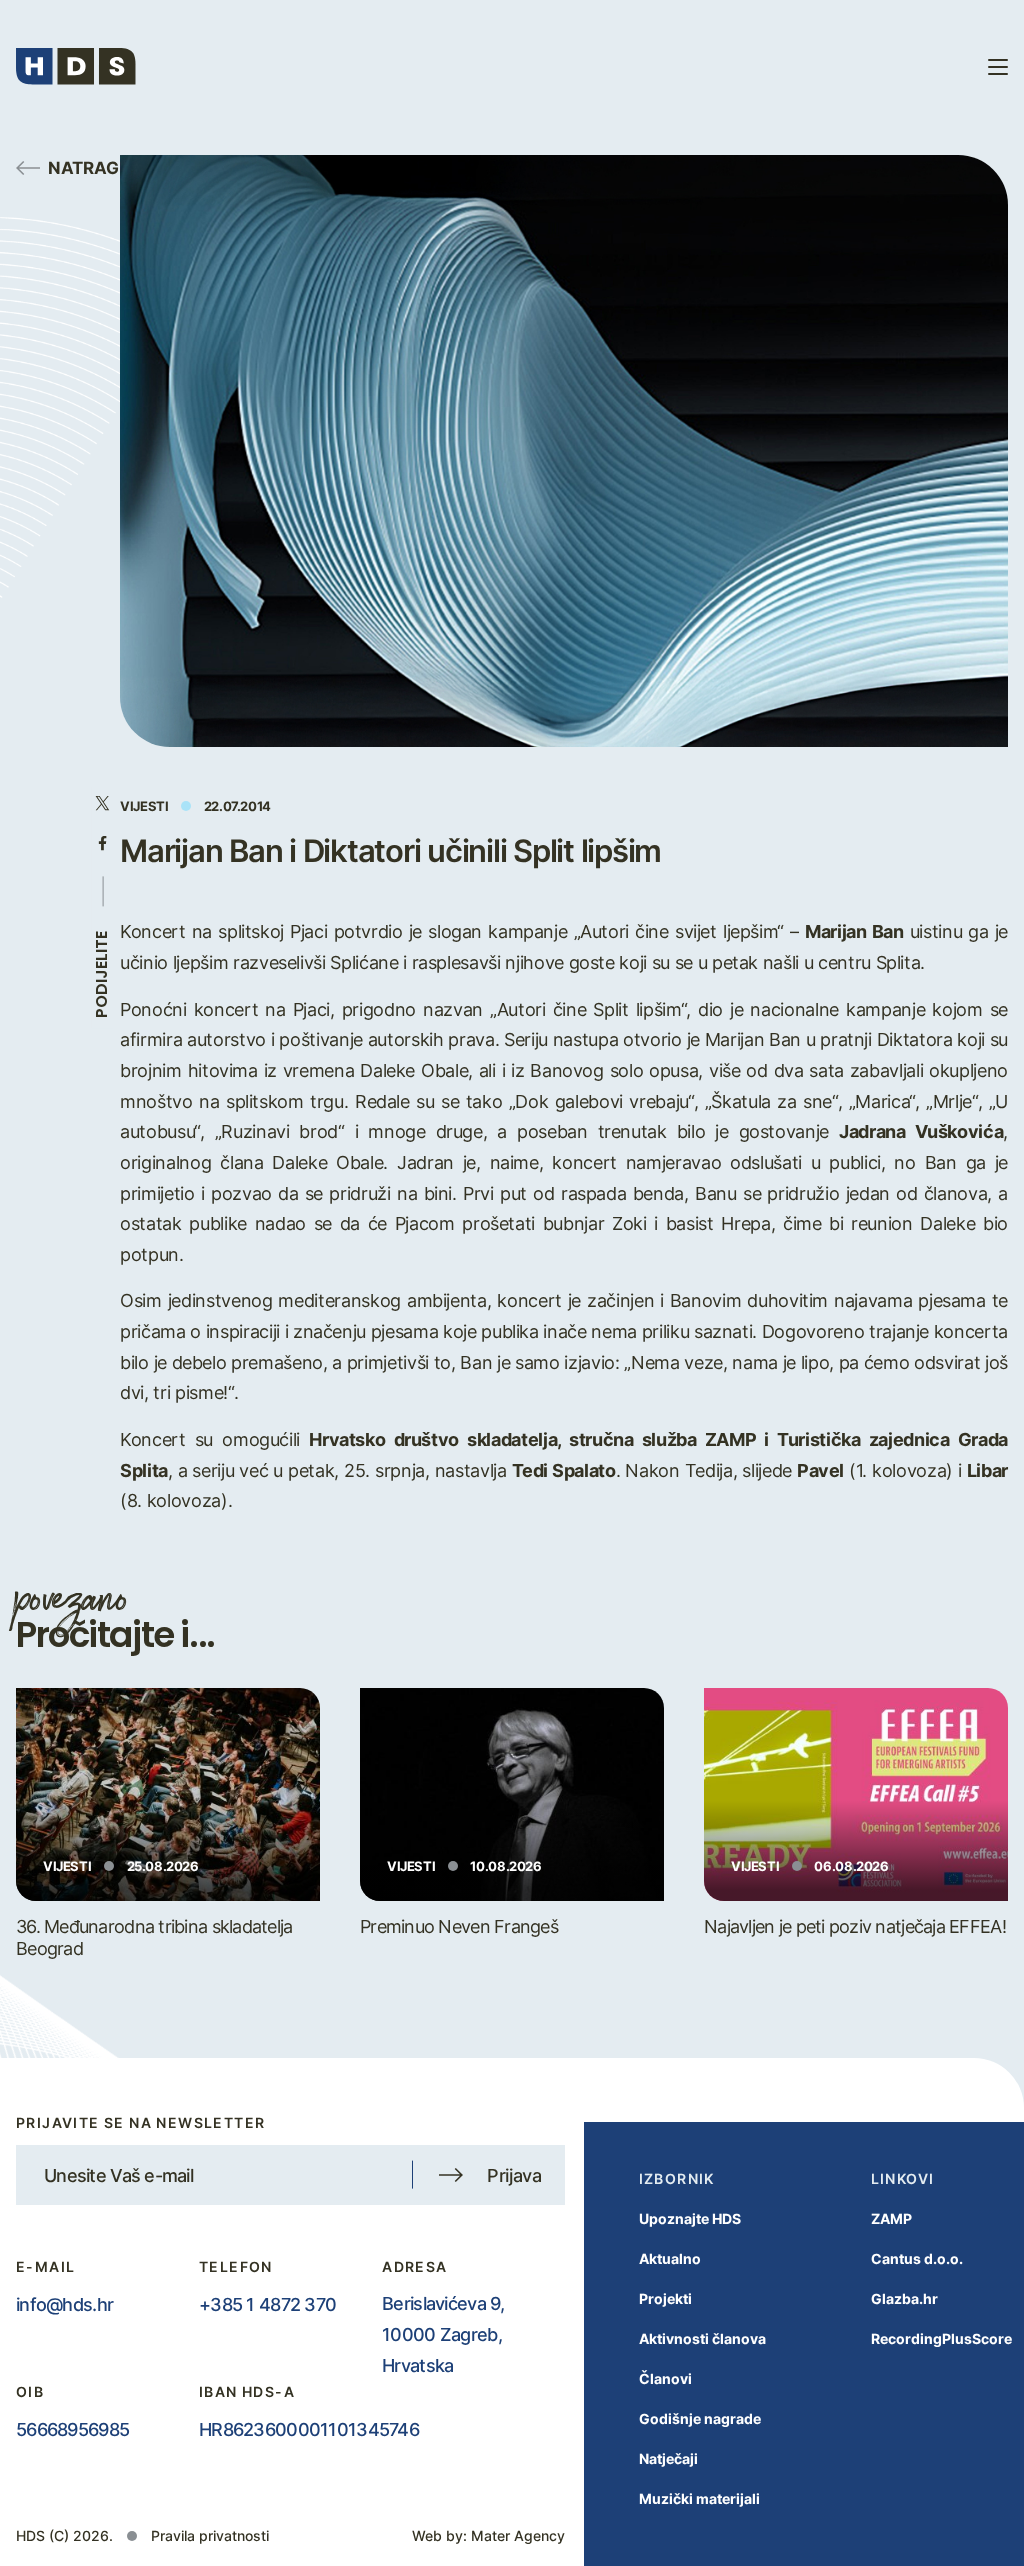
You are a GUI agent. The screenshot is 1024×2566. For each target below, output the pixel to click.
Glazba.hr (904, 2298)
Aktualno (670, 2258)
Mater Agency (518, 2535)
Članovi (665, 2378)
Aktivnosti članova (702, 2338)
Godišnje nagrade (700, 2418)
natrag (83, 167)
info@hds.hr (64, 2304)
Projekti (665, 2298)
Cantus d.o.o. (917, 2258)
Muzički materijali (699, 2498)
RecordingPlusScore (941, 2338)
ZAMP (891, 2218)
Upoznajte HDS (690, 2218)
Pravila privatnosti (210, 2535)
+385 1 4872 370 (267, 2304)
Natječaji (668, 2458)
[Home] (76, 66)
